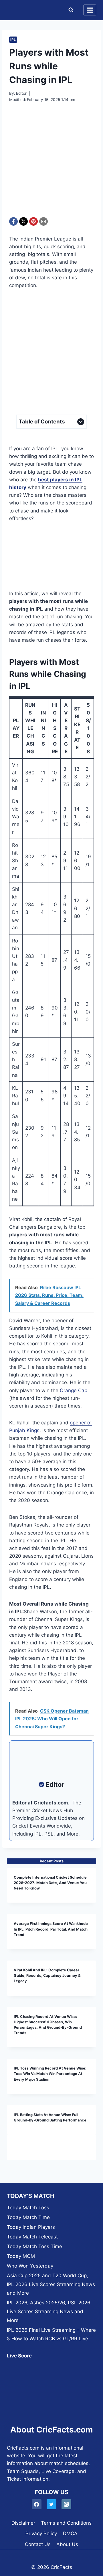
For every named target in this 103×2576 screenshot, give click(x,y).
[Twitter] (52, 2504)
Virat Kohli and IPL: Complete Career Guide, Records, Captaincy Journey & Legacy (47, 1976)
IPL (13, 40)
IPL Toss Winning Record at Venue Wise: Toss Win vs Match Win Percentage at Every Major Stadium (50, 2074)
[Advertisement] (51, 163)
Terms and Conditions (66, 2523)
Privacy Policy (41, 2533)
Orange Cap (74, 1390)
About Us (67, 2544)
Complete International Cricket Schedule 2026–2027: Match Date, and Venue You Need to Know (50, 1883)
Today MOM (21, 2256)
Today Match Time (28, 2217)
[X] (23, 221)
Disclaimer (23, 2523)
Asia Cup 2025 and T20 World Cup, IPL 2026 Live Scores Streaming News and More (51, 2284)
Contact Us (38, 2544)
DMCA (70, 2533)
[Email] (43, 221)
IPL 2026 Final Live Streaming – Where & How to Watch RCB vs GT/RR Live (51, 2334)
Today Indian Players (31, 2227)
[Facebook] (13, 221)
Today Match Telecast (32, 2237)
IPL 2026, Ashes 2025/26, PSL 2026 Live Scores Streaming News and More (49, 2311)
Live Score (19, 2356)
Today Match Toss (28, 2208)
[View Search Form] (70, 10)
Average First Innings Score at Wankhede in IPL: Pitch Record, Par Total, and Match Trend (51, 1929)
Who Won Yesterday (30, 2266)
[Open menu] (90, 10)
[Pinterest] (33, 221)
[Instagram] (67, 2504)
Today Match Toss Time (34, 2246)
